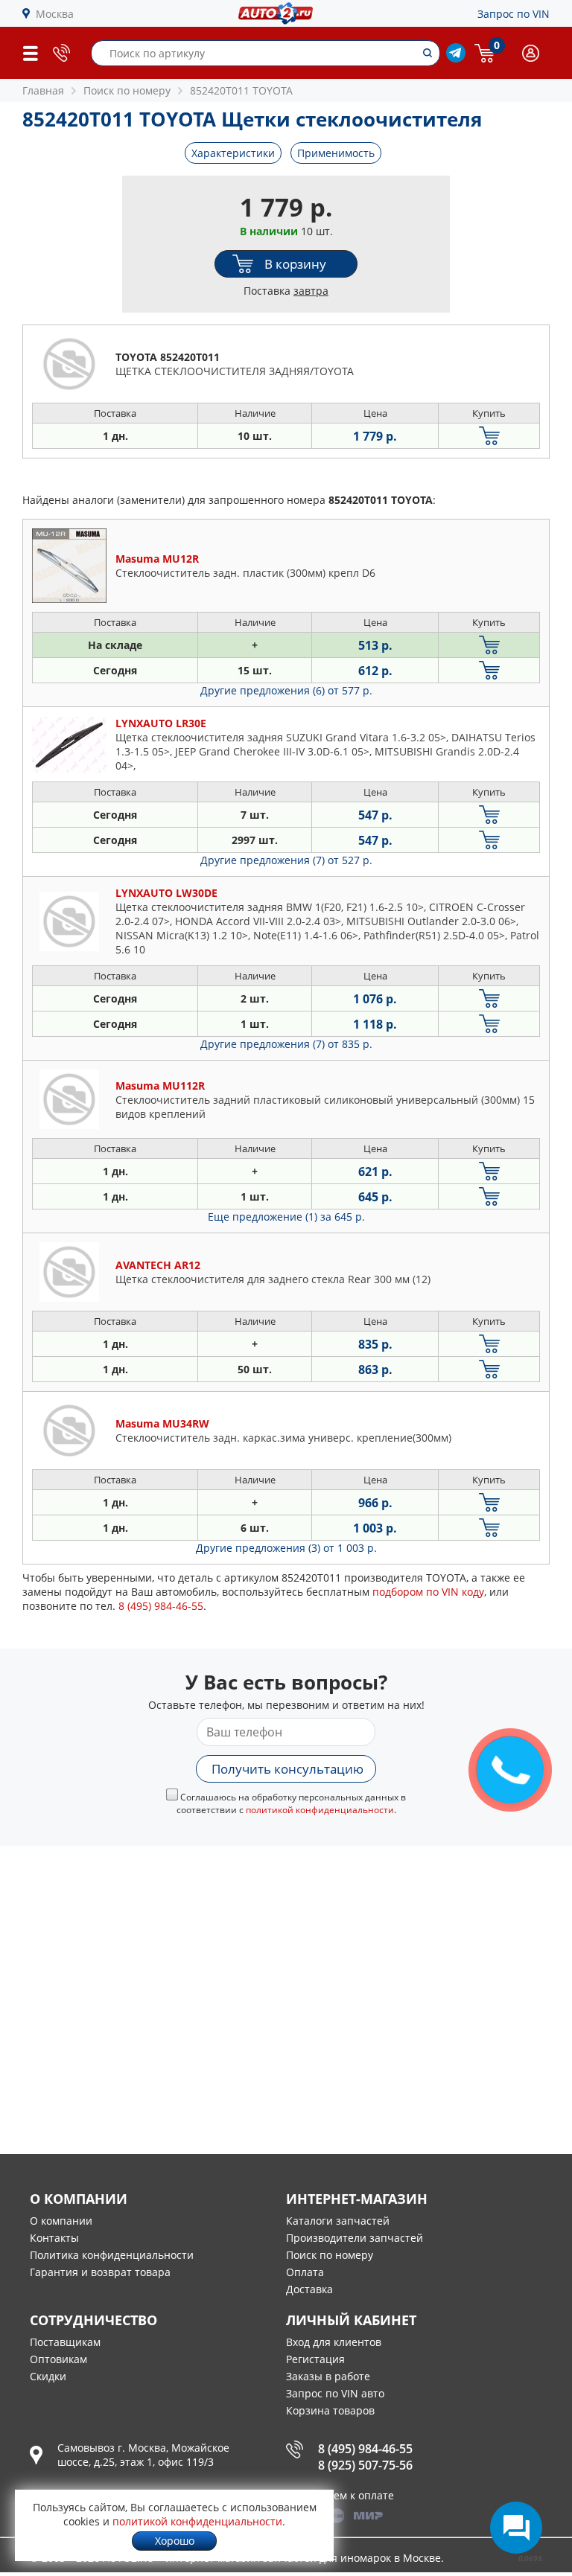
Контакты (54, 2238)
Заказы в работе (328, 2376)
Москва (55, 14)
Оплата (305, 2272)
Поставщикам (65, 2342)
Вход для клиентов (334, 2342)
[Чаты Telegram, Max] (516, 2528)
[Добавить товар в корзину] (489, 436)
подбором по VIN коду (428, 1592)
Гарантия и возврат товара (100, 2272)
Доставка (309, 2289)
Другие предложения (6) (286, 690)
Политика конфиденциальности (112, 2255)
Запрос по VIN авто (335, 2393)
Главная (43, 90)
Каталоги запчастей (338, 2221)
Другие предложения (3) (286, 1548)
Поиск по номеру (330, 2255)
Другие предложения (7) (286, 860)
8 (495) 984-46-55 (365, 2449)
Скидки (48, 2376)
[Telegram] (456, 58)
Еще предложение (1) (286, 1217)
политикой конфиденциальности (320, 1810)
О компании (61, 2221)
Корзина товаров (330, 2410)
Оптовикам (58, 2359)
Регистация (315, 2359)
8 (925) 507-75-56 (365, 2465)
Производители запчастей (355, 2238)
